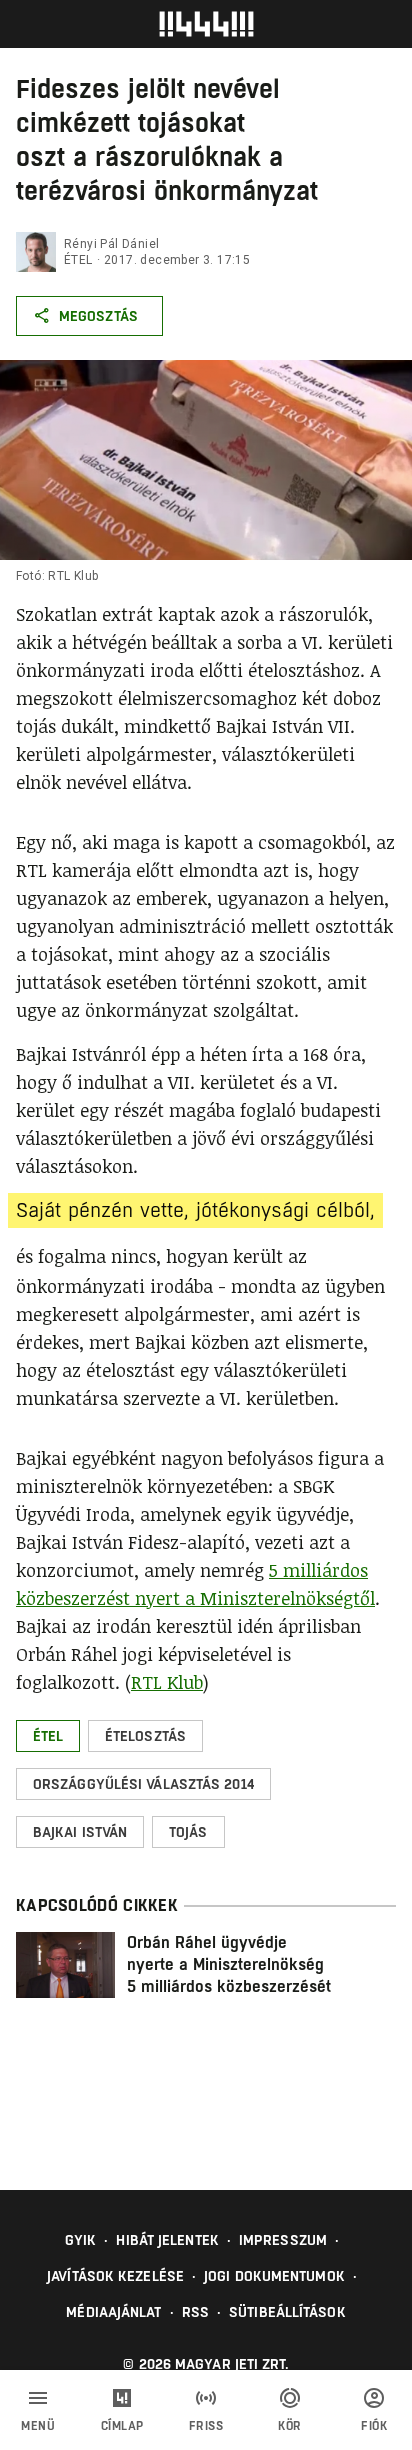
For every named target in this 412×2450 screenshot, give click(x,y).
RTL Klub (167, 1682)
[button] (48, 1736)
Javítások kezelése (115, 2276)
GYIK (80, 2240)
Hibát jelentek (167, 2240)
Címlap (122, 2426)
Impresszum (283, 2240)
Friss (206, 2426)
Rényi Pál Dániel (111, 244)
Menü (38, 2426)
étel (78, 260)
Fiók (374, 2426)
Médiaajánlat (113, 2312)
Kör (290, 2426)
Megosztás (98, 316)
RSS (195, 2312)
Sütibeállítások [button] (287, 2312)
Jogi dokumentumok (274, 2276)
